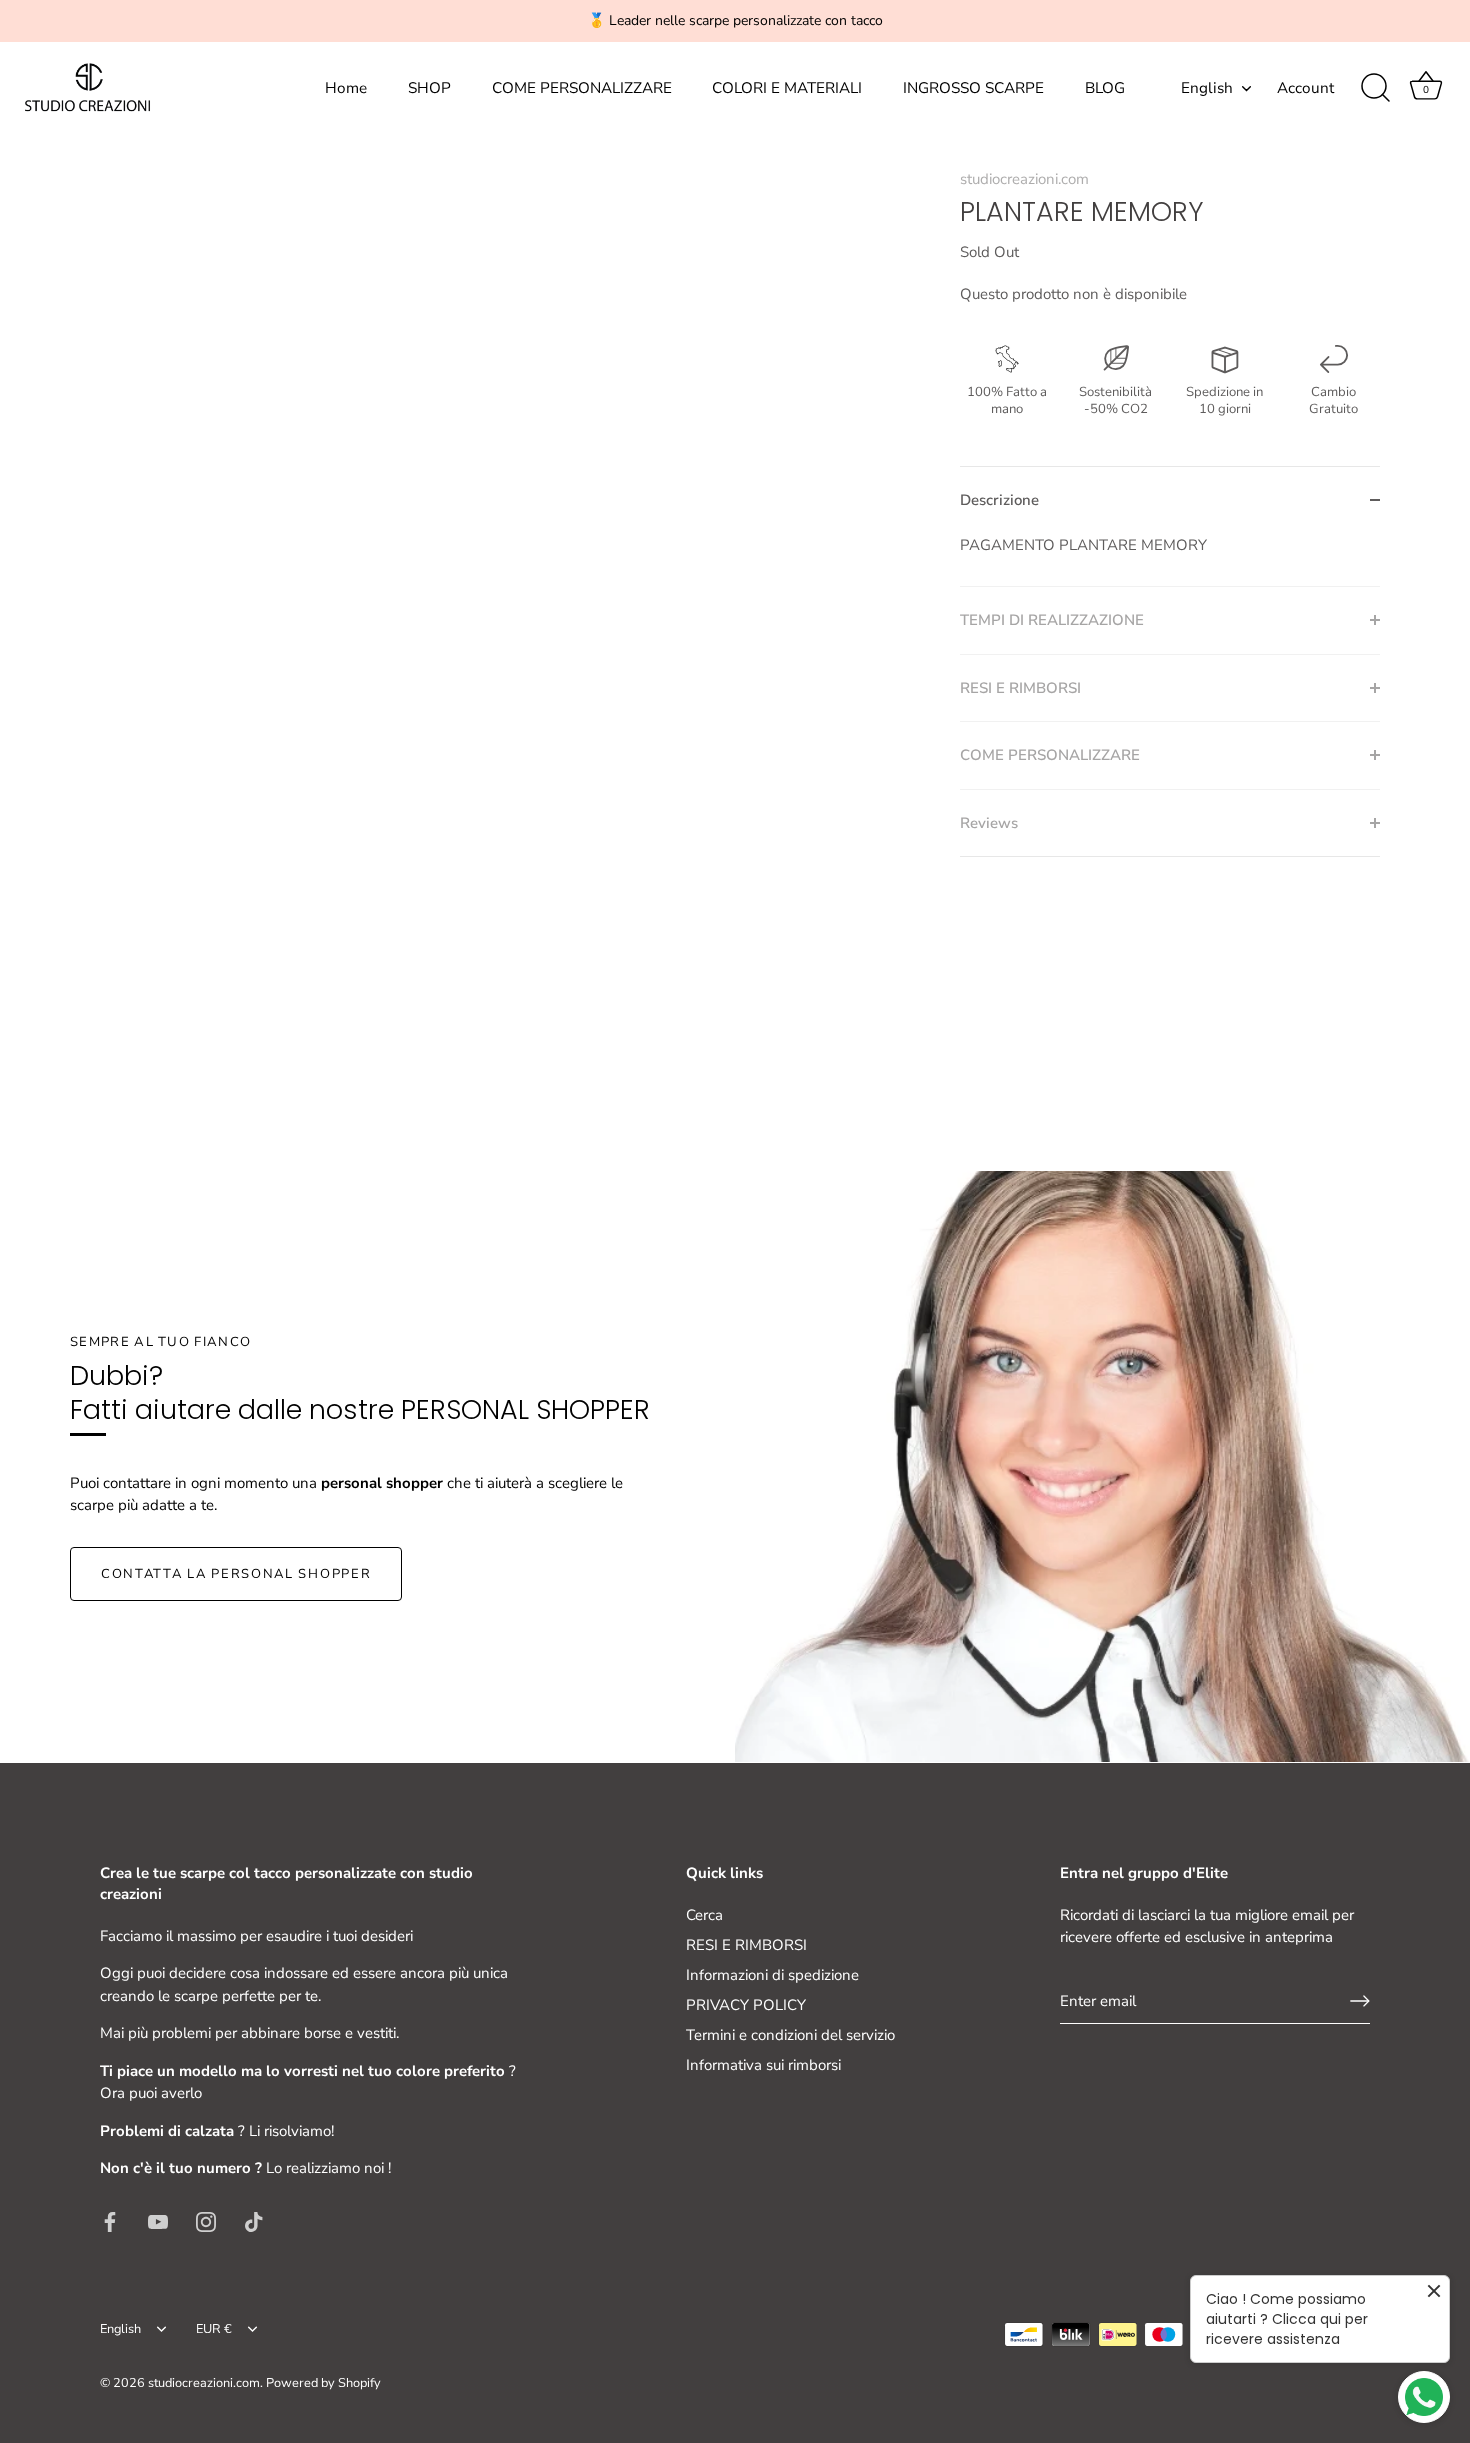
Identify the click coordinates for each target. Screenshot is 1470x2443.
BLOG (1105, 88)
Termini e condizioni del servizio (790, 2035)
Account (1305, 88)
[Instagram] (206, 2221)
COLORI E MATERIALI (787, 88)
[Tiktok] (254, 2221)
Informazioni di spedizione (772, 1975)
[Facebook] (110, 2221)
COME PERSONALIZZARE (582, 88)
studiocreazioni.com (1024, 179)
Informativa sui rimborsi (763, 2065)
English (1207, 88)
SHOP (429, 88)
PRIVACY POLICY (746, 2005)
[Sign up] (1360, 2001)
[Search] (1375, 88)
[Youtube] (158, 2221)
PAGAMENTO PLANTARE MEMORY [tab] (1083, 545)
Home (346, 88)
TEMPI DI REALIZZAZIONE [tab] (1052, 620)
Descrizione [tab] (999, 500)
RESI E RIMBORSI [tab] (1020, 688)
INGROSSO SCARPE (973, 88)
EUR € (214, 2330)
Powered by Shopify (323, 2383)
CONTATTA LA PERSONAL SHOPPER (236, 1574)
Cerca (704, 1915)
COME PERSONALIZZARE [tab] (1050, 755)
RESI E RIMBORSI (746, 1945)
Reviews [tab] (989, 823)
